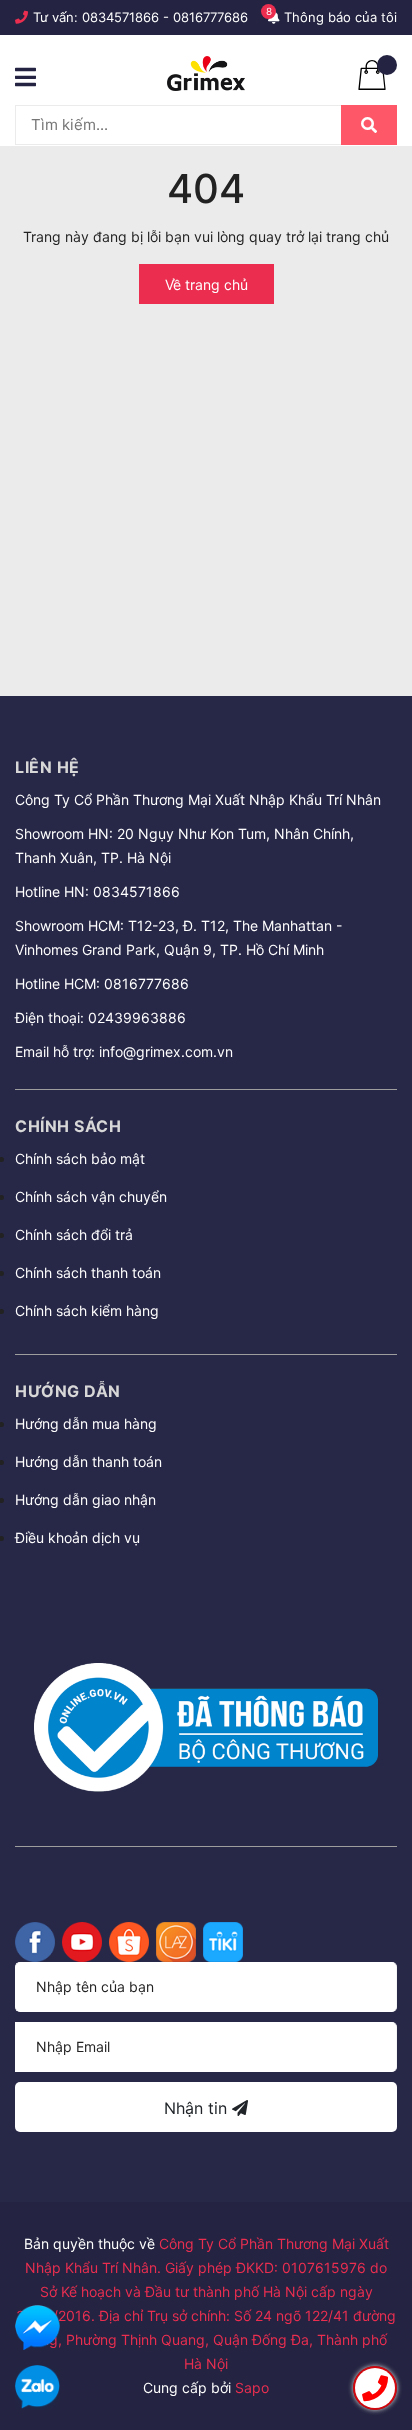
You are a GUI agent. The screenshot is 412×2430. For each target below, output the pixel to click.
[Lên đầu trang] (377, 2331)
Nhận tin (198, 2108)
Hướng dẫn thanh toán (88, 1461)
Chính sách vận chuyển (91, 1196)
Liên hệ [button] (47, 767)
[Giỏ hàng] (372, 85)
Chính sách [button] (68, 1126)
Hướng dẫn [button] (68, 1391)
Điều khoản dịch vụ (77, 1537)
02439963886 (137, 1017)
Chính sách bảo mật (80, 1158)
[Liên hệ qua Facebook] (37, 2327)
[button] (206, 1591)
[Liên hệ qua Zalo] (37, 2387)
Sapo (252, 2387)
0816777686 (210, 17)
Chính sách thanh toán (88, 1272)
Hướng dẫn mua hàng (86, 1423)
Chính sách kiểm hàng (87, 1310)
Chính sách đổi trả (74, 1234)
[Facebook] (35, 1942)
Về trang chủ (206, 284)
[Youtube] (82, 1942)
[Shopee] (129, 1942)
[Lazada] (176, 1942)
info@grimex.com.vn (166, 1051)
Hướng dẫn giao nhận (85, 1499)
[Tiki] (223, 1942)
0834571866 (120, 17)
